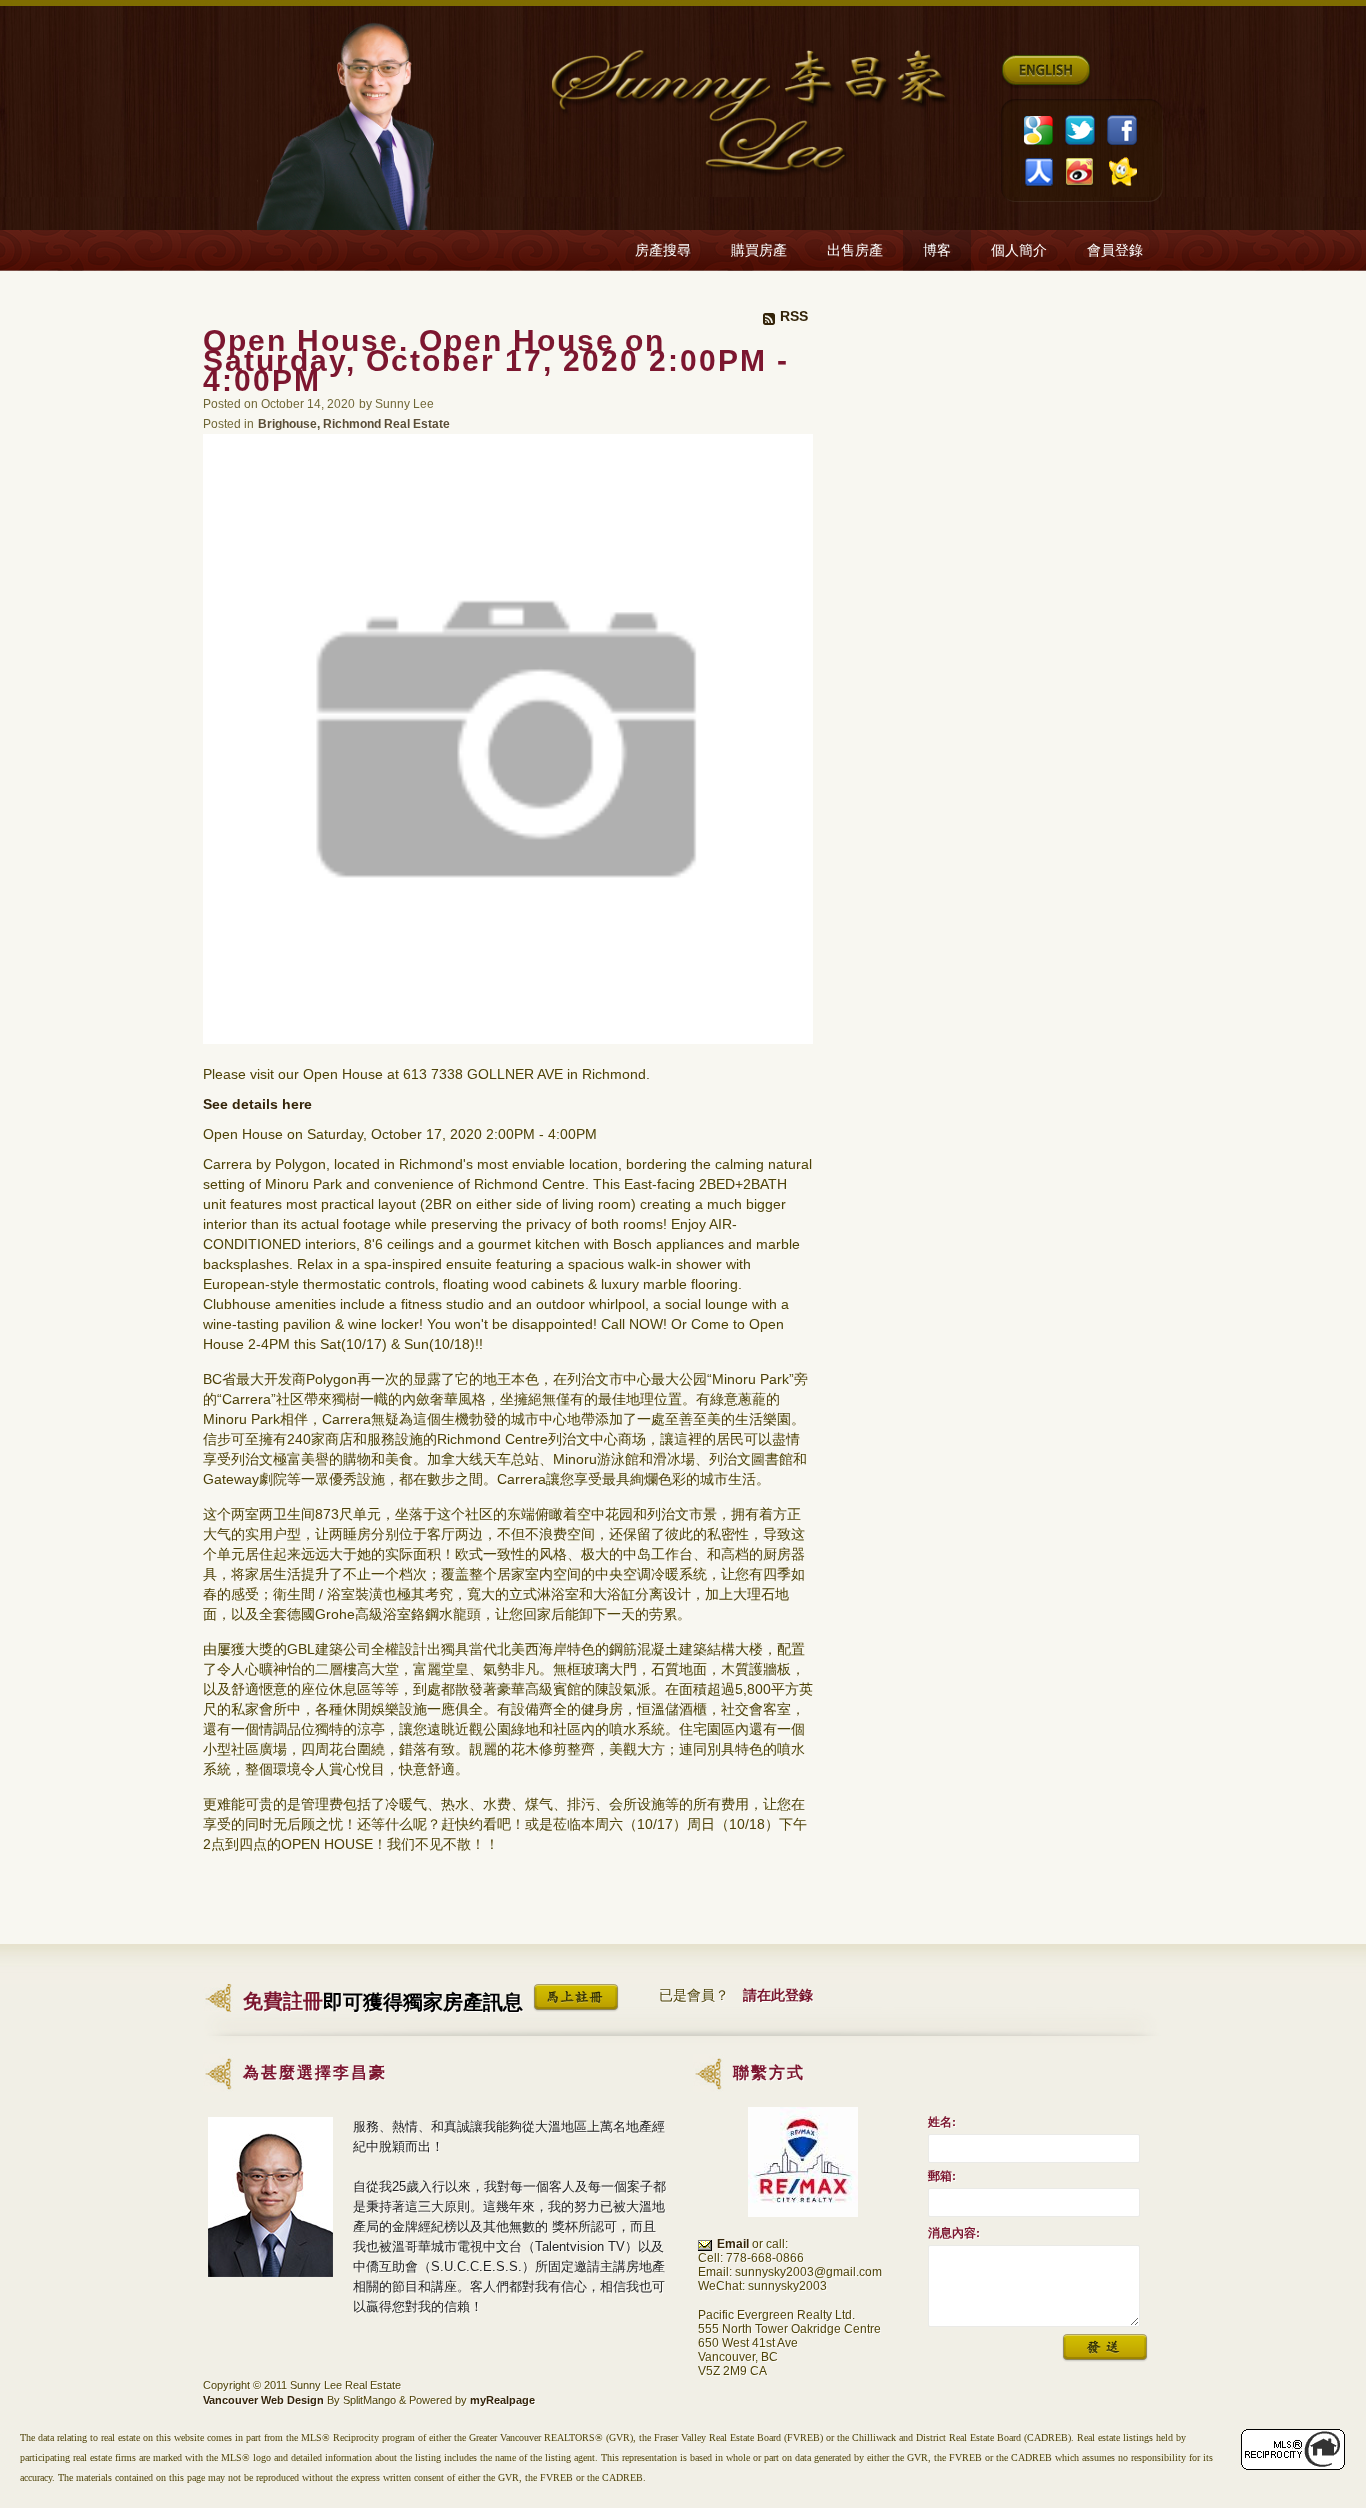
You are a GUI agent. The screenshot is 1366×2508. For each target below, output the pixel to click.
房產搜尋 (663, 250)
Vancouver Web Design (263, 2400)
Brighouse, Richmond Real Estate (354, 423)
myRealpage (502, 2400)
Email (733, 2244)
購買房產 (759, 250)
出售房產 (855, 250)
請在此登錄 (778, 1995)
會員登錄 (1115, 250)
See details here (257, 1104)
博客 (937, 250)
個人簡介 (1019, 250)
